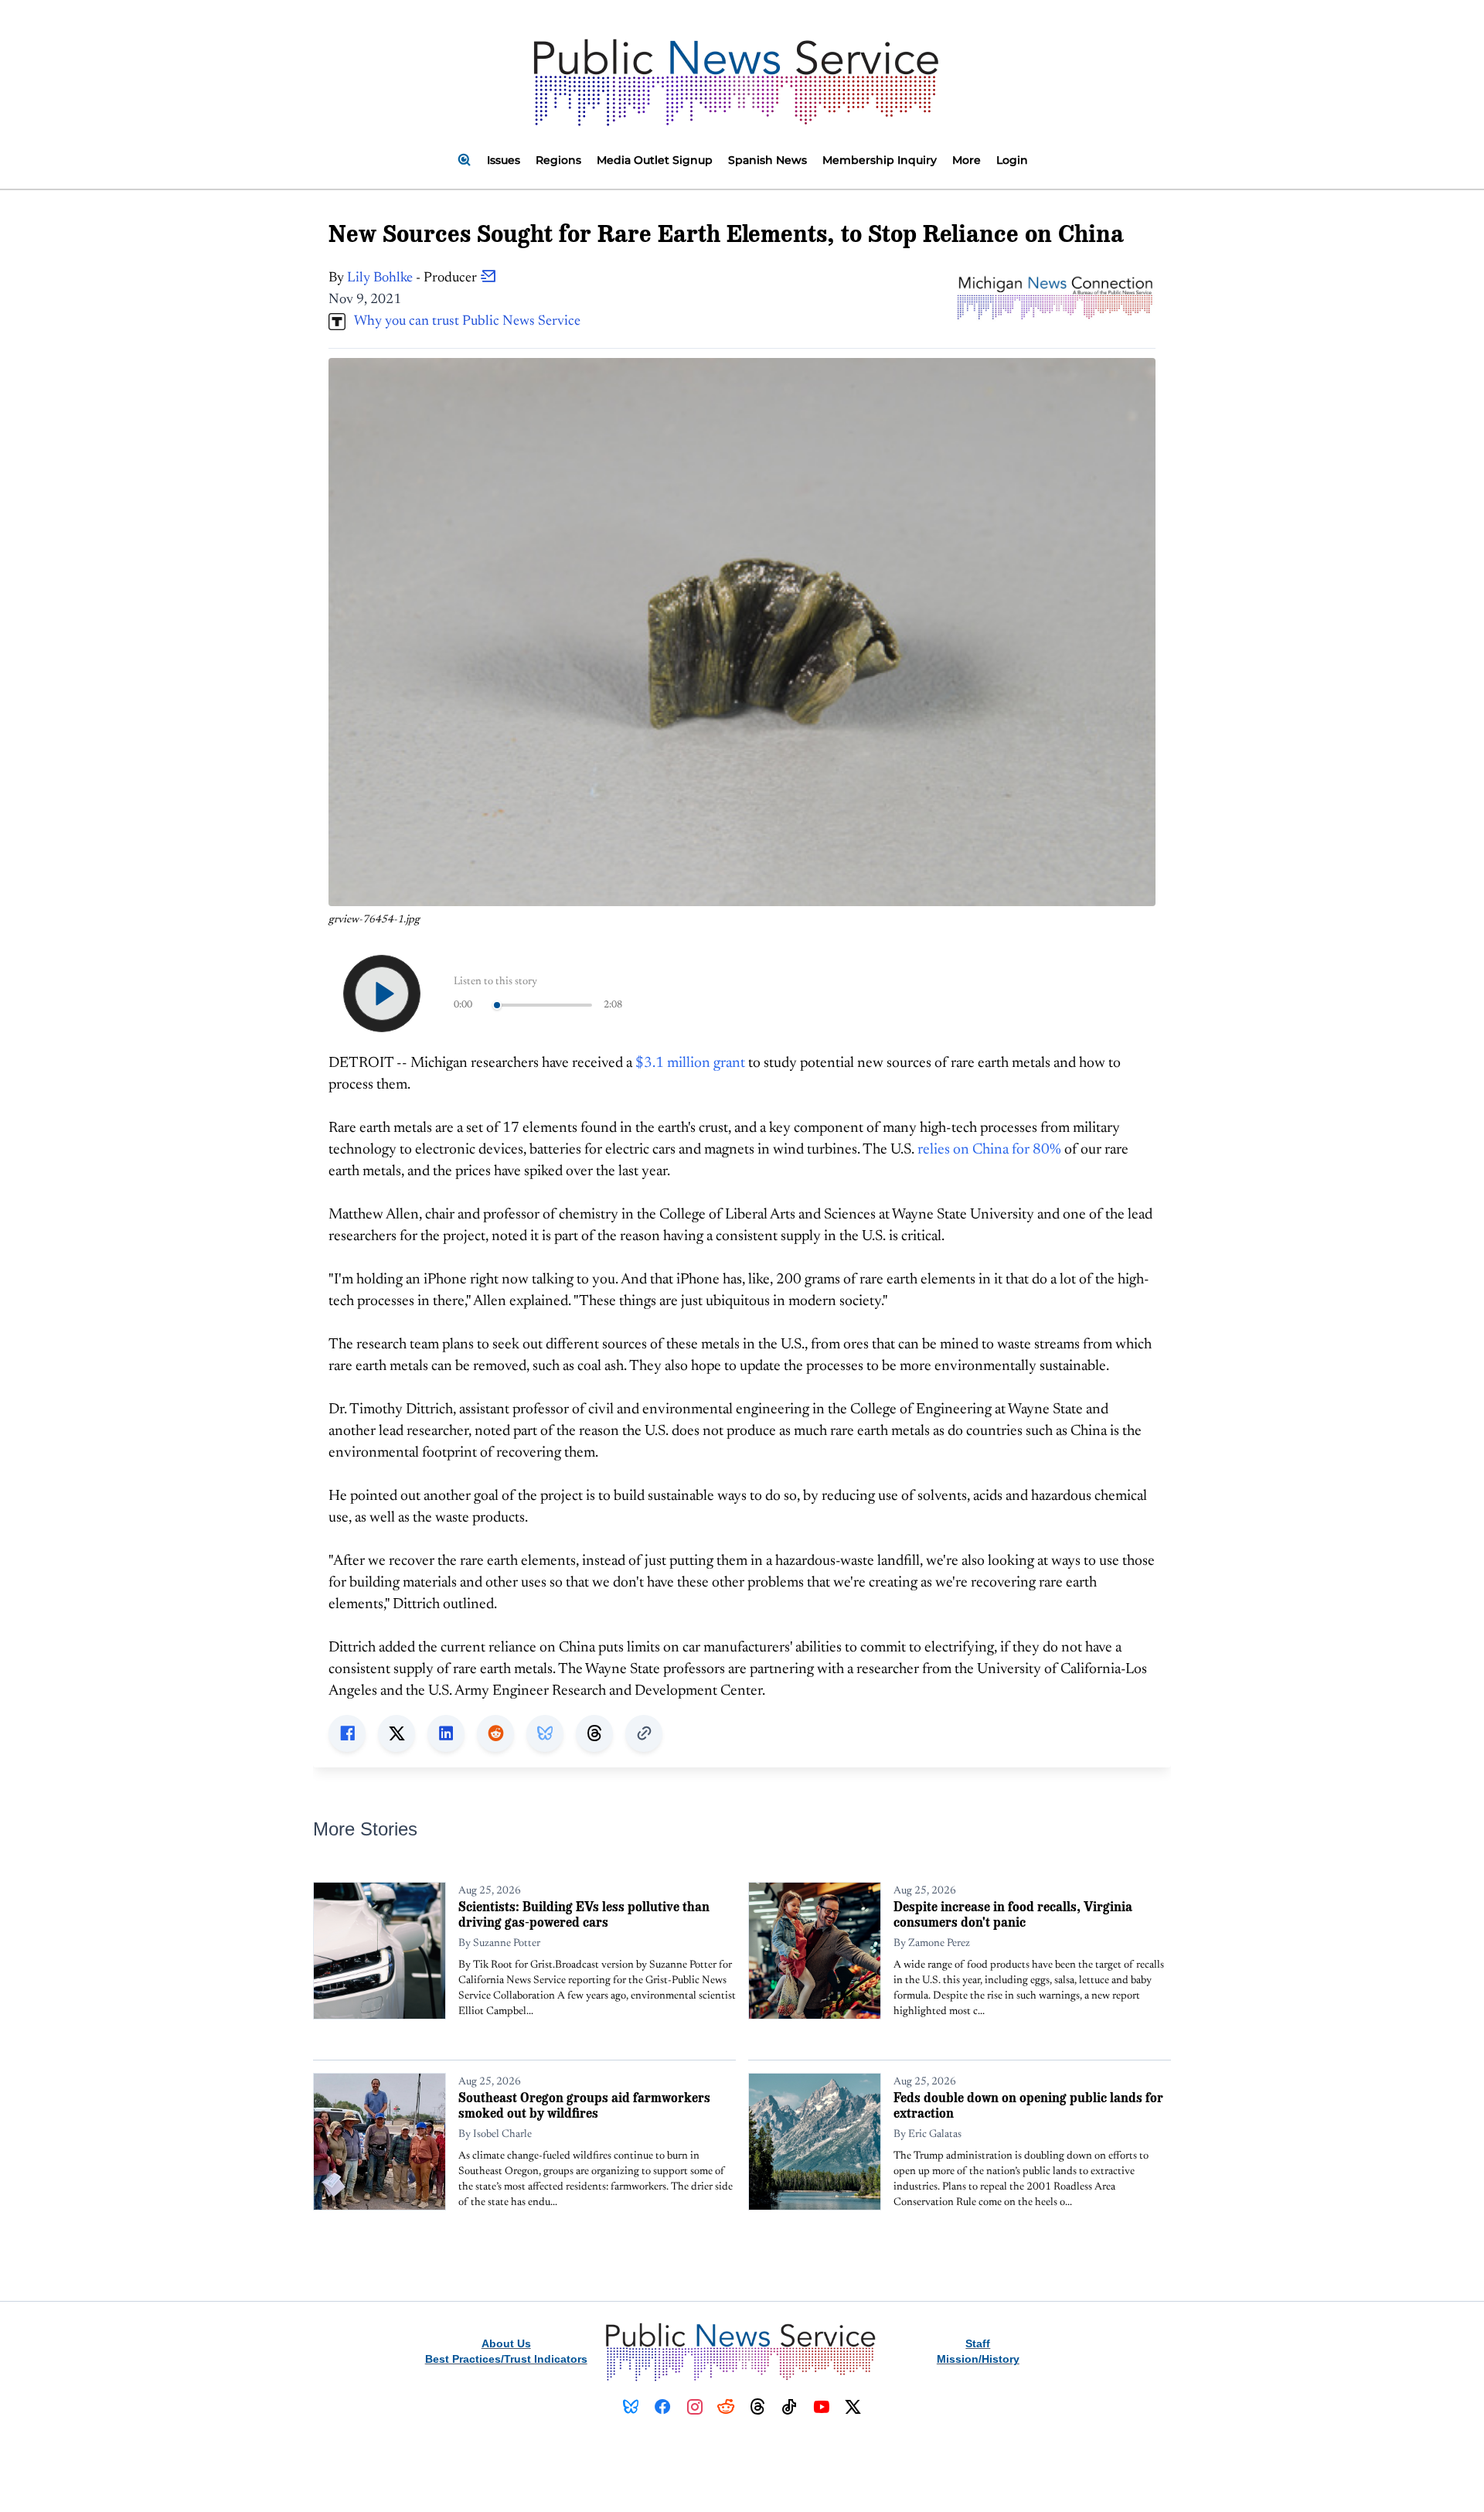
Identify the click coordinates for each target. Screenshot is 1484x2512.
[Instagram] (694, 2407)
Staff (978, 2343)
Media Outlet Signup (655, 160)
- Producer (414, 278)
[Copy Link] (644, 1733)
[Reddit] (726, 2407)
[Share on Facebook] (347, 1733)
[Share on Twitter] (397, 1733)
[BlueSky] (631, 2407)
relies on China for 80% (989, 1150)
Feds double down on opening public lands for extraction (1028, 2105)
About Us (506, 2343)
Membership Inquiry (880, 160)
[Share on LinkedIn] (446, 1733)
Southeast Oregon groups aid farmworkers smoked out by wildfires (584, 2105)
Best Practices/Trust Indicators (506, 2359)
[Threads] (758, 2407)
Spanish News (768, 160)
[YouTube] (821, 2407)
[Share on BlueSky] (545, 1733)
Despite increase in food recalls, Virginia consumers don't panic (1013, 1914)
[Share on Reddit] (495, 1733)
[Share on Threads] (594, 1733)
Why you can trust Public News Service (463, 322)
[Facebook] (663, 2407)
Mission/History (978, 2359)
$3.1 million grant (690, 1063)
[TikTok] (790, 2407)
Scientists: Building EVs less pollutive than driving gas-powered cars (584, 1914)
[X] (853, 2407)
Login (1012, 160)
